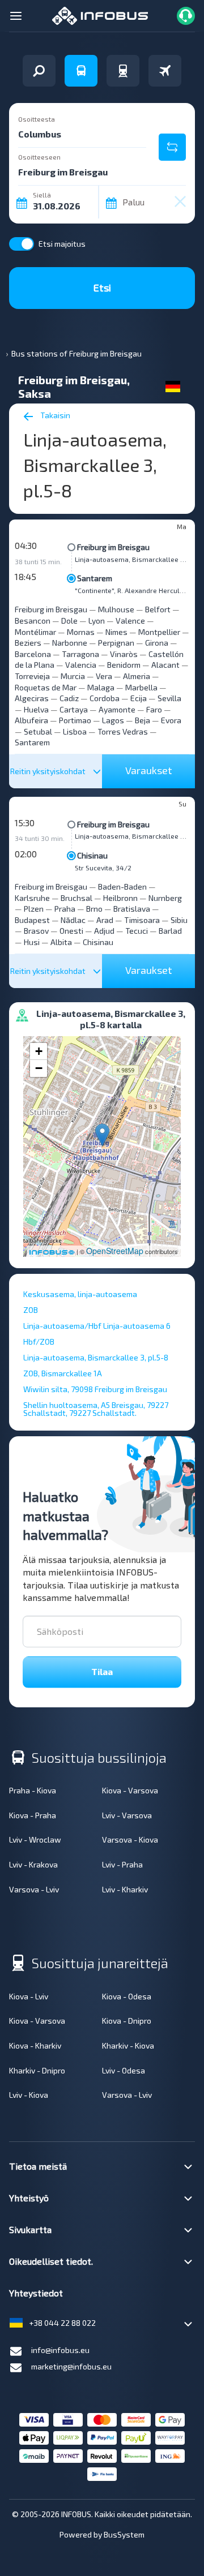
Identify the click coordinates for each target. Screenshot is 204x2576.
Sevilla (169, 698)
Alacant (165, 665)
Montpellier (159, 632)
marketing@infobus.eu (71, 2366)
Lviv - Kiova (29, 2095)
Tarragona (80, 654)
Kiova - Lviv (29, 1996)
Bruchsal (76, 898)
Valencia (81, 665)
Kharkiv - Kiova (128, 2045)
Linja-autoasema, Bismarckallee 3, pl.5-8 (131, 559)
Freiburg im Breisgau (113, 547)
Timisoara (142, 920)
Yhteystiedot (36, 2293)
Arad (105, 920)
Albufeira (31, 720)
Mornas (81, 632)
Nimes (116, 632)
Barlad (170, 931)
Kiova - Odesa (127, 1996)
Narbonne (70, 643)
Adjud (104, 931)
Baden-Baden (122, 886)
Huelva (36, 709)
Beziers (28, 643)
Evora (171, 720)
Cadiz (69, 698)
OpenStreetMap (115, 1251)
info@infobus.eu (60, 2350)
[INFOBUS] (100, 14)
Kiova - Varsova (130, 1790)
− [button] (39, 1068)
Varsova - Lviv (34, 1889)
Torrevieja (32, 676)
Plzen (34, 909)
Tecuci (137, 931)
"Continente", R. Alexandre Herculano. (131, 590)
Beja (143, 720)
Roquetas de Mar (46, 687)
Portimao (75, 720)
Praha (65, 909)
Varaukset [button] (149, 770)
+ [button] (39, 1051)
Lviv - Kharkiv (125, 1889)
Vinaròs (124, 654)
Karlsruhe (32, 898)
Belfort (158, 609)
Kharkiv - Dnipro (37, 2070)
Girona (157, 643)
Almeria (137, 676)
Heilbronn (120, 898)
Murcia (73, 676)
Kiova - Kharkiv (35, 2045)
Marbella (141, 687)
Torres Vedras (123, 731)
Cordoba (105, 698)
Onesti (71, 931)
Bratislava (132, 909)
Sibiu (179, 920)
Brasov (36, 931)
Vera (104, 676)
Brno (94, 909)
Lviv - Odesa (124, 2070)
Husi (32, 942)
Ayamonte (117, 709)
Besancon (33, 621)
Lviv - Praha (122, 1864)
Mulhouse (116, 609)
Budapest (32, 920)
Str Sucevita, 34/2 (103, 868)
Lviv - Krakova (33, 1864)
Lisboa (75, 731)
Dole (69, 621)
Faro (154, 709)
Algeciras (32, 698)
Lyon (97, 621)
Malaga (101, 687)
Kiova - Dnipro (127, 2021)
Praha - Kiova (33, 1790)
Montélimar (35, 632)
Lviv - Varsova (127, 1815)
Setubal (38, 731)
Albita (61, 942)
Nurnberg (165, 898)
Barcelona (33, 654)
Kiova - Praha (33, 1815)
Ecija (139, 698)
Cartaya (74, 709)
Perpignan (116, 643)
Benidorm (124, 665)
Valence (130, 621)
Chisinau (92, 855)
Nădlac (73, 920)
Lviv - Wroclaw (35, 1839)
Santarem (95, 578)
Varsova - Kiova (130, 1839)
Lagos (113, 720)
